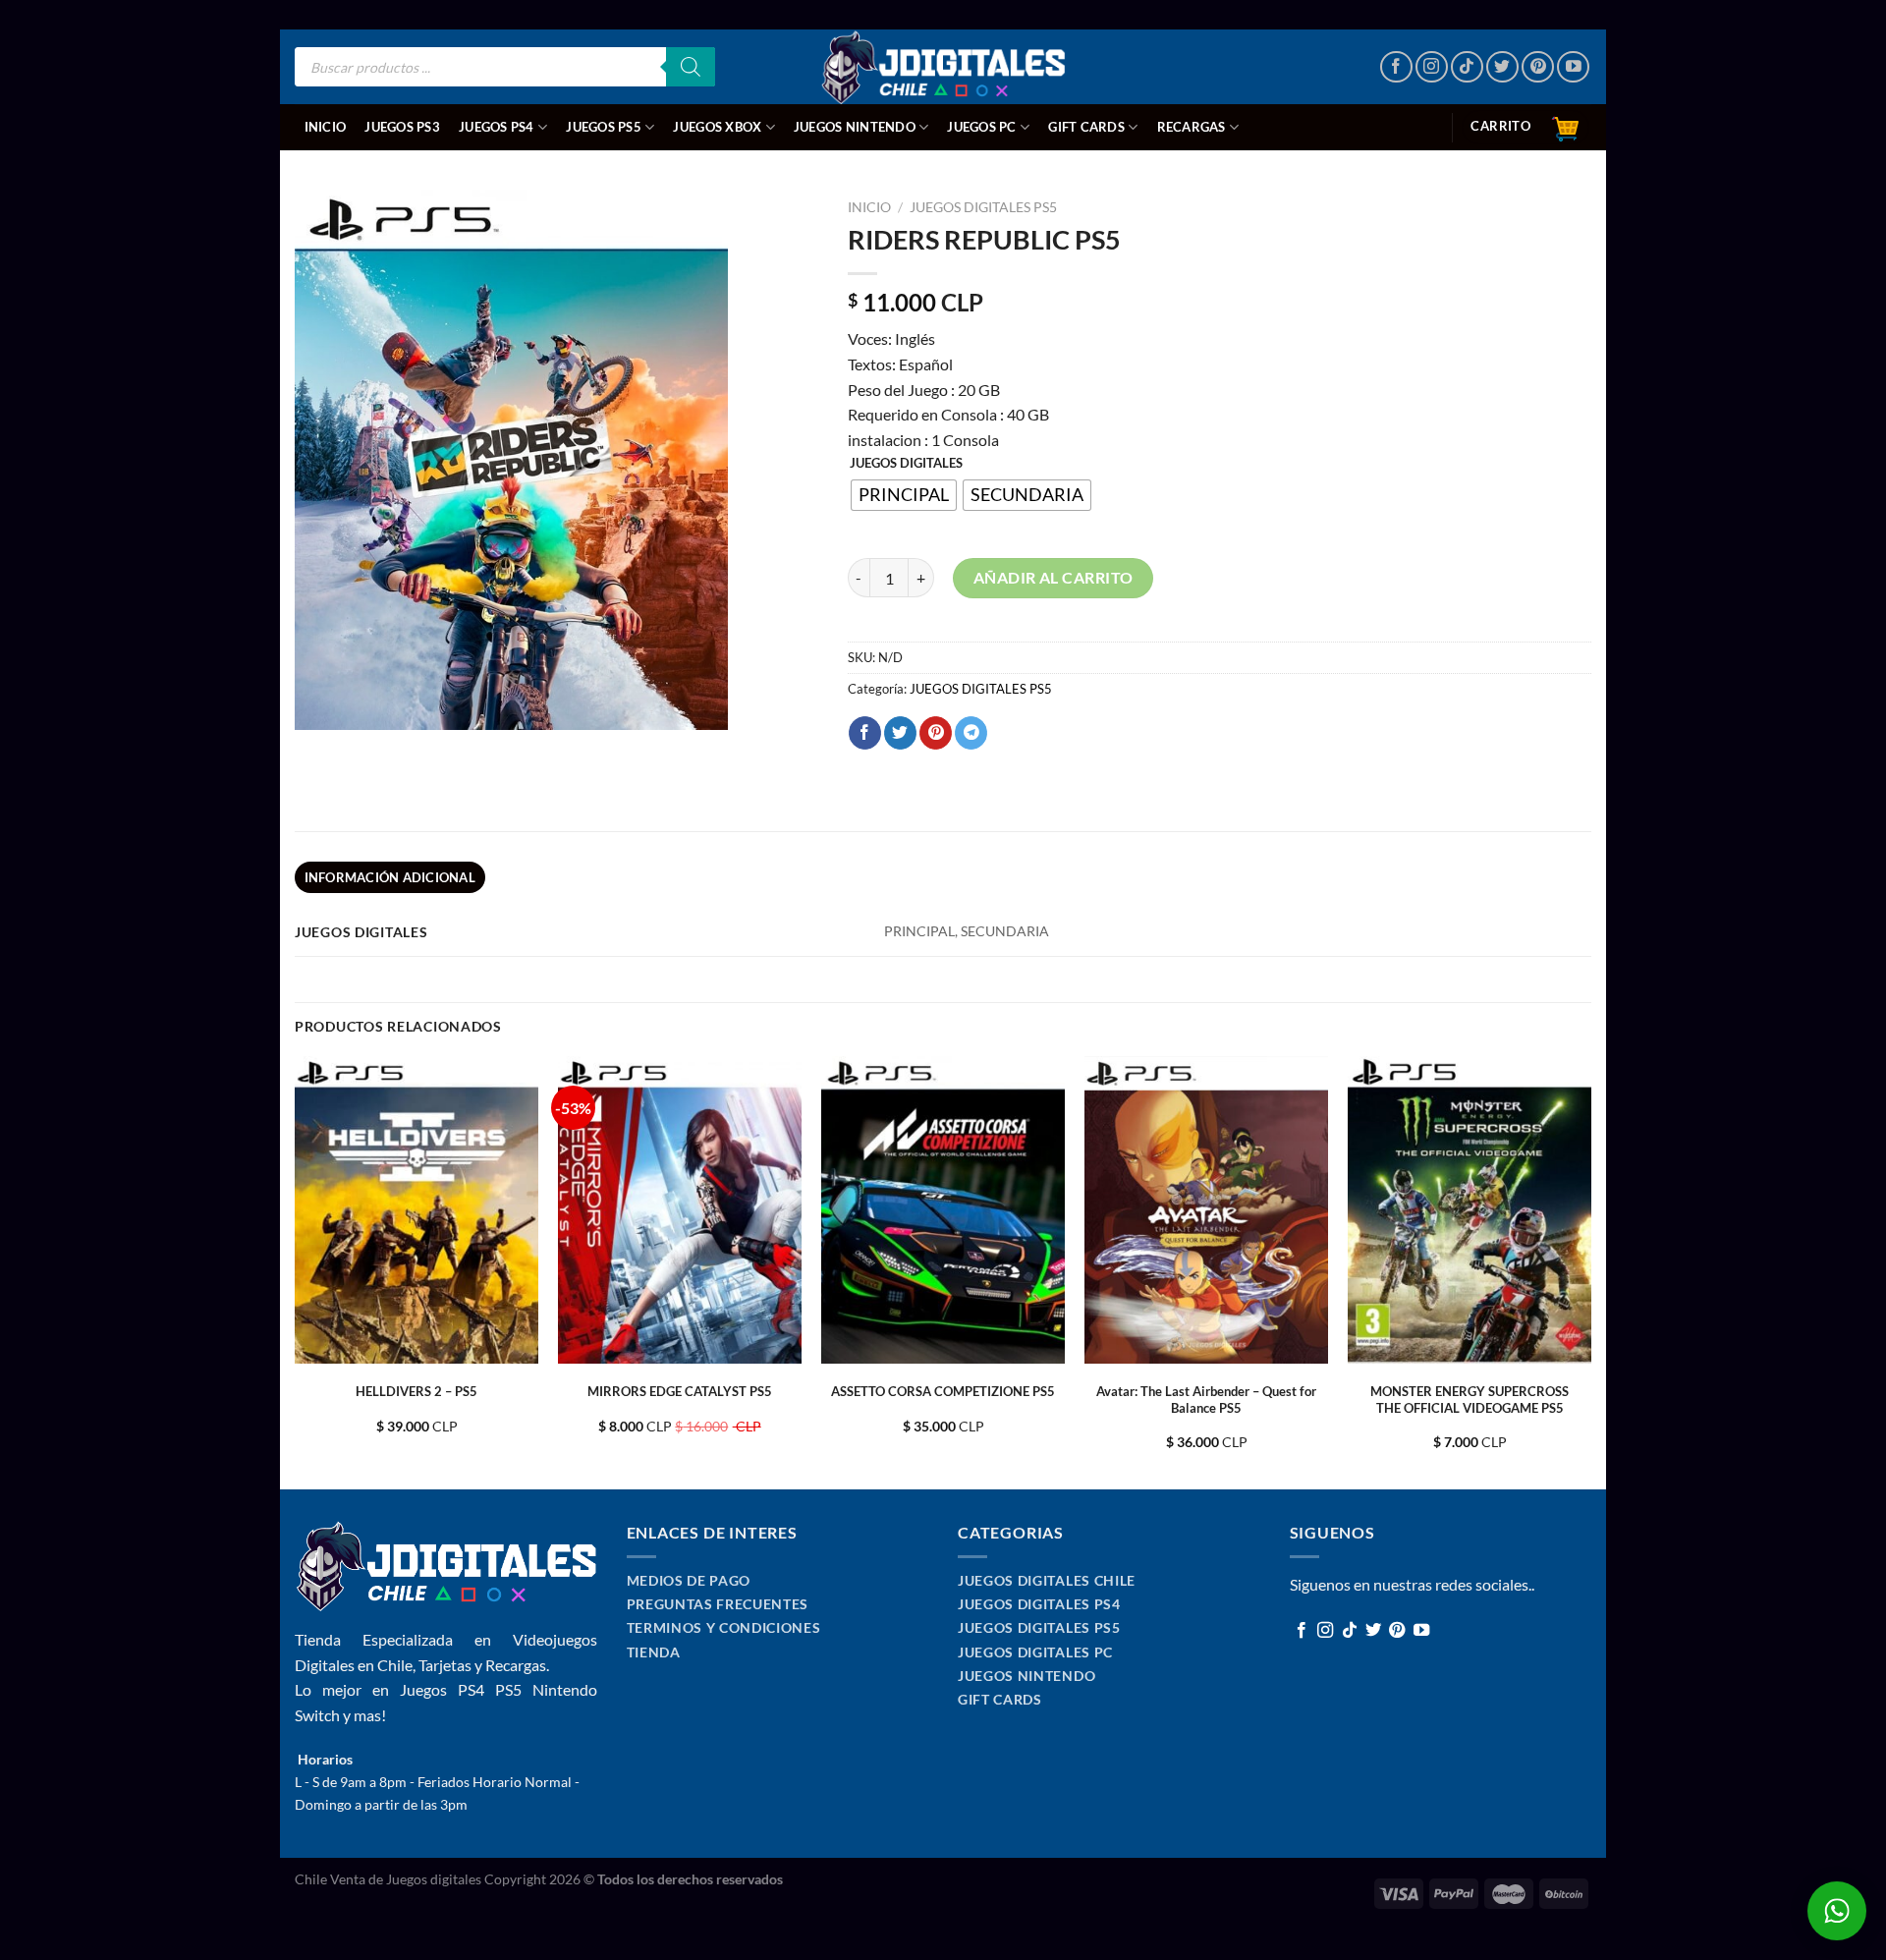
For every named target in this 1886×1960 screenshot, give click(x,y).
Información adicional (390, 877)
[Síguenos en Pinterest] (1538, 67)
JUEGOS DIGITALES (906, 464)
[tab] (390, 877)
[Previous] (296, 1271)
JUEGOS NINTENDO (855, 127)
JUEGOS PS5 (604, 127)
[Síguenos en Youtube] (1573, 67)
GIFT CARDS (1086, 127)
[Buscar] (691, 67)
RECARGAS (1192, 127)
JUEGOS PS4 (497, 127)
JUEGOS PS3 (402, 127)
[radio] (904, 495)
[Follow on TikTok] (1467, 67)
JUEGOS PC (981, 127)
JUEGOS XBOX (717, 127)
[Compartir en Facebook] (865, 733)
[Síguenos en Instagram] (1432, 67)
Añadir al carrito (1054, 577)
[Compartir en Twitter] (900, 733)
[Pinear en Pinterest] (936, 733)
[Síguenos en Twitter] (1502, 67)
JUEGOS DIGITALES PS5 (983, 207)
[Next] (1590, 1271)
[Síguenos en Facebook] (1396, 67)
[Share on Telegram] (971, 733)
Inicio (326, 127)
